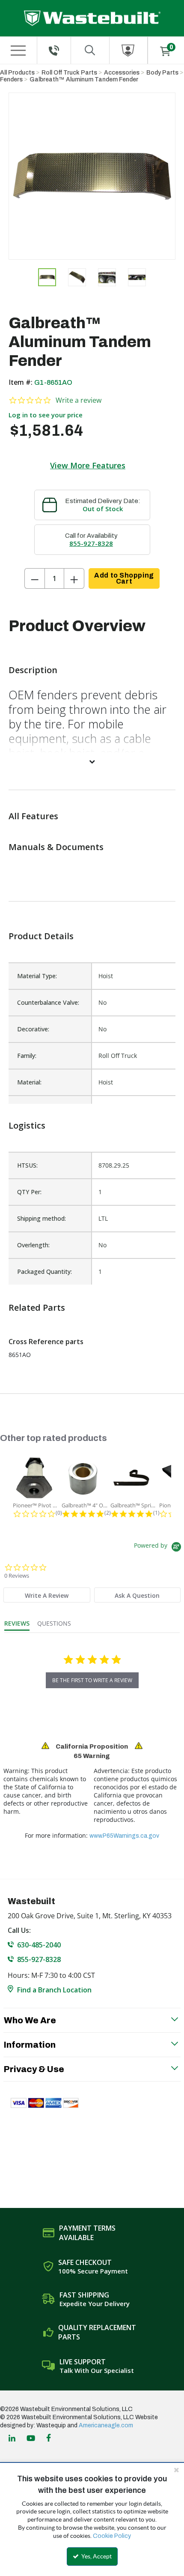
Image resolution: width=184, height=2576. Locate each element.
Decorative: (33, 1029)
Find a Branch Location (54, 1990)
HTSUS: (27, 1165)
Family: (27, 1056)
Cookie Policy (112, 2536)
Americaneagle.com (106, 2425)
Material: (29, 1082)
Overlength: (33, 1245)
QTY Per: (29, 1192)
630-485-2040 (39, 1945)
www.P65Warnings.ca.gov (124, 1836)
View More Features (88, 465)
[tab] (47, 1595)
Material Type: (37, 976)
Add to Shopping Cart (124, 578)
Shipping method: (42, 1218)
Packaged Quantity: (45, 1272)
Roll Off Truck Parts (69, 73)
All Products (17, 73)
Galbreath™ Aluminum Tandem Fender (84, 79)
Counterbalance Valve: (48, 1002)
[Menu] (18, 51)
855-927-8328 (91, 543)
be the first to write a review (92, 1680)
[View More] (92, 761)
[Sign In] (129, 50)
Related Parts (37, 1307)
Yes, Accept (96, 2556)
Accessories (122, 73)
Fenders (11, 79)
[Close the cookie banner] (176, 2470)
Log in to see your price (46, 415)
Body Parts (162, 73)
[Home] (92, 18)
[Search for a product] (90, 50)
